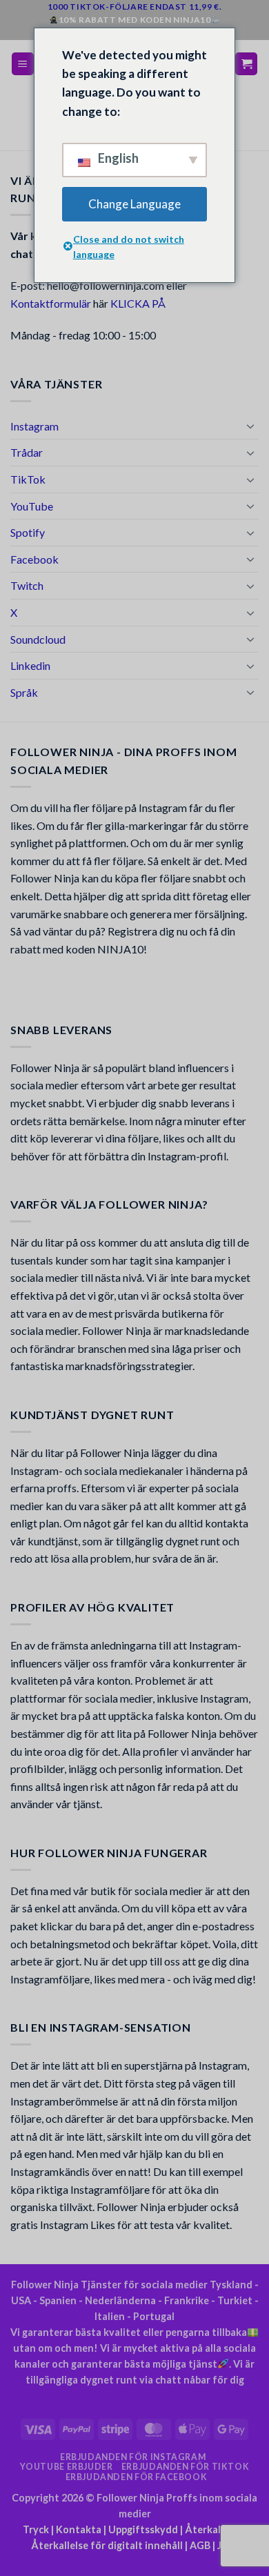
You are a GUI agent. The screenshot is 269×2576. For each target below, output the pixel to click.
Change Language (134, 204)
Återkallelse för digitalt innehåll (107, 2545)
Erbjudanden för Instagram (133, 2457)
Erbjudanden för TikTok (185, 2467)
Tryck (36, 2529)
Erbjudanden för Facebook (137, 2477)
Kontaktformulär (51, 303)
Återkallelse (213, 2529)
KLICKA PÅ (138, 303)
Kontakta (79, 2529)
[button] (23, 64)
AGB (200, 2545)
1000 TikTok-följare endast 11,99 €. (135, 7)
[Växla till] (250, 426)
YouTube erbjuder (67, 2467)
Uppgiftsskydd (143, 2529)
